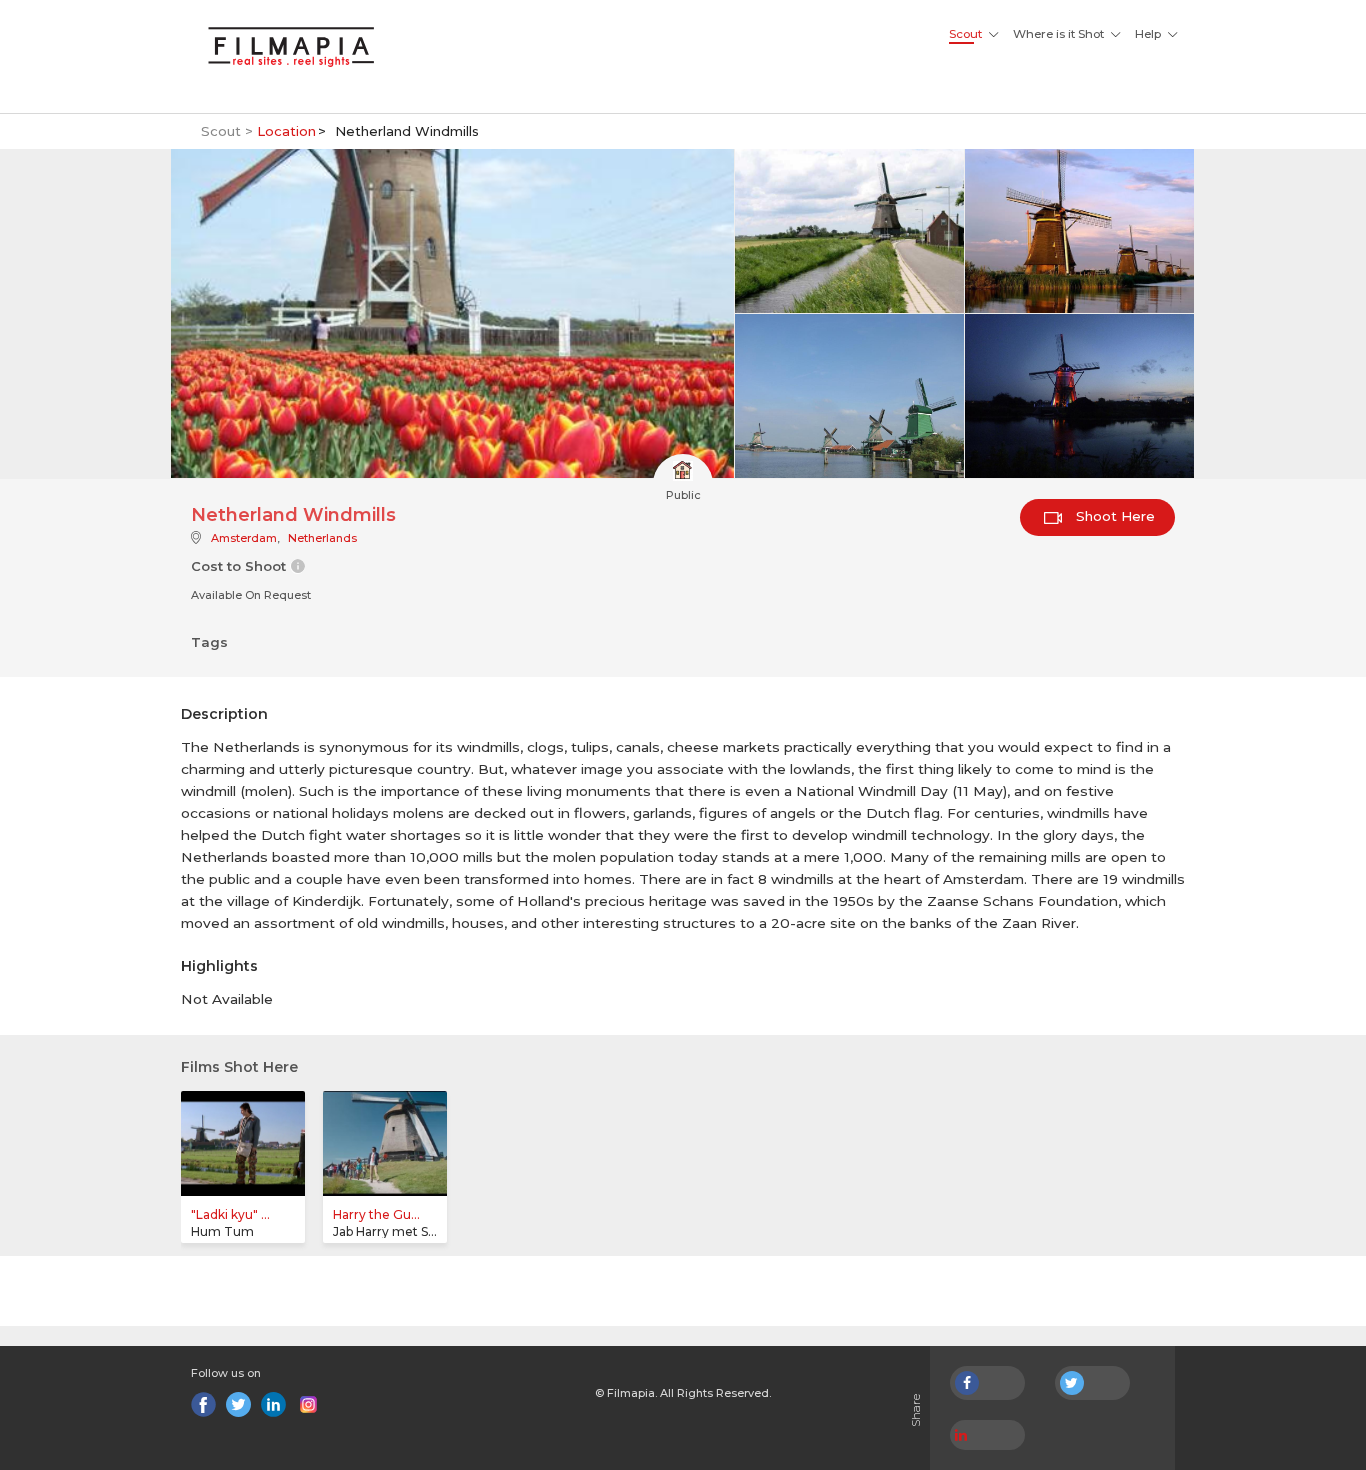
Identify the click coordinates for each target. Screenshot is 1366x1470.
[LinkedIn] (273, 1404)
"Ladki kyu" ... (230, 1214)
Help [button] (1148, 34)
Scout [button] (965, 34)
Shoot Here (1113, 516)
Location (286, 131)
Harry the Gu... (376, 1214)
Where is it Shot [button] (1058, 34)
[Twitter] (238, 1404)
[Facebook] (203, 1404)
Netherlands (322, 538)
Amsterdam (244, 538)
